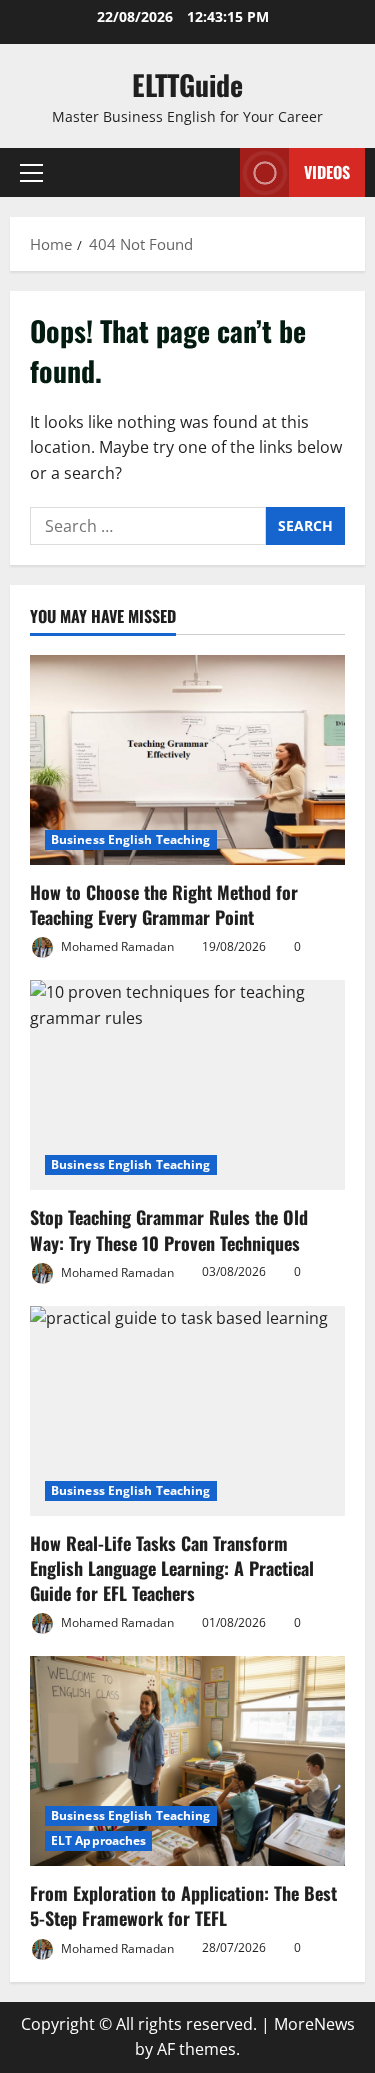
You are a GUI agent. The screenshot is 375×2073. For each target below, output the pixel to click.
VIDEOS (327, 172)
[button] (31, 173)
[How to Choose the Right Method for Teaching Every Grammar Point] (187, 760)
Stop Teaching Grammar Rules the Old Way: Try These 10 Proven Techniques (169, 1229)
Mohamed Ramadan (116, 946)
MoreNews (314, 2024)
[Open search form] (215, 172)
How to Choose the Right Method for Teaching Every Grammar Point (164, 904)
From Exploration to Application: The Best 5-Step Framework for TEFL (183, 1905)
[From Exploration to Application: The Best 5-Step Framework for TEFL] (187, 1761)
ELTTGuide (187, 84)
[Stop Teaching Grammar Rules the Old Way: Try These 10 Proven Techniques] (187, 1085)
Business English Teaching (131, 839)
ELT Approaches (98, 1840)
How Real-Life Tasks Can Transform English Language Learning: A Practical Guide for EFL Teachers (172, 1568)
